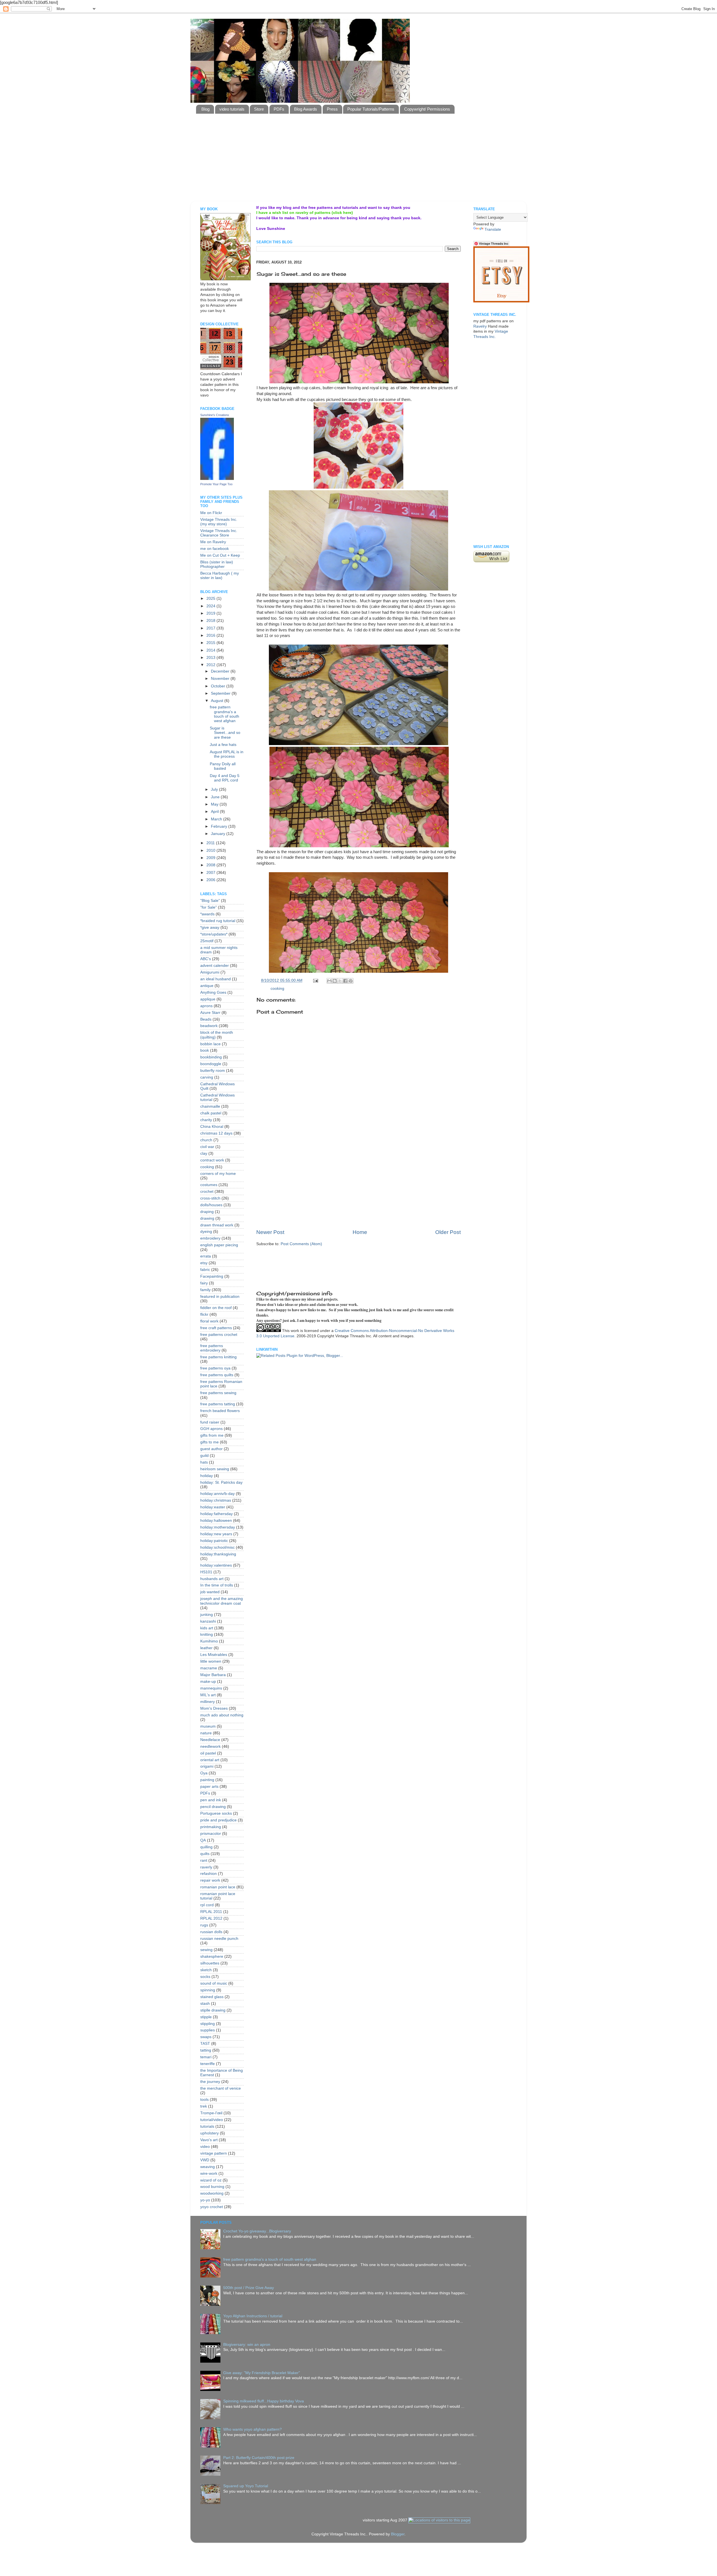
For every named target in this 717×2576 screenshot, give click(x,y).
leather (206, 1648)
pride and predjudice (218, 1820)
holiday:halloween (216, 1521)
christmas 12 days (216, 1133)
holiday (207, 1476)
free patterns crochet (219, 1335)
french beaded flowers (220, 1411)
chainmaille (210, 1106)
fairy (204, 1283)
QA (203, 1840)
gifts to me (209, 1442)
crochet (207, 1192)
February (220, 826)
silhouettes (210, 1963)
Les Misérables (214, 1655)
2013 (211, 658)
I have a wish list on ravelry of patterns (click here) (305, 213)
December (221, 671)
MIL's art (208, 1695)
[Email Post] (315, 980)
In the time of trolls (217, 1585)
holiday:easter (213, 1507)
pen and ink (211, 1800)
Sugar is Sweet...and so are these (225, 733)
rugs (204, 1925)
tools (204, 2100)
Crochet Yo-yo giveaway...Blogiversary (257, 2231)
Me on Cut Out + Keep (220, 555)
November (221, 679)
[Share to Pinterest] (351, 981)
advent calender (215, 966)
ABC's (206, 959)
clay (204, 1153)
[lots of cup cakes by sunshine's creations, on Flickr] (359, 846)
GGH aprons (211, 1429)
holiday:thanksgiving (218, 1554)
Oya (204, 1773)
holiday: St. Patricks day (221, 1482)
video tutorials (232, 109)
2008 (211, 865)
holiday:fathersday (217, 1514)
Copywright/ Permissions (427, 109)
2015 (211, 643)
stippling (208, 2024)
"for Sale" (209, 907)
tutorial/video (212, 2120)
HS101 (206, 1572)
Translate (493, 229)
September (221, 693)
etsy (204, 1263)
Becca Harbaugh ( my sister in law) (220, 576)
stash (205, 2004)
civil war (207, 1147)
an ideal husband (216, 979)
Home (360, 1232)
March (217, 819)
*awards (207, 914)
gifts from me (212, 1435)
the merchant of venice (221, 2088)
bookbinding (211, 1057)
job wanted (210, 1592)
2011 (211, 843)
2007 (211, 873)
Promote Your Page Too (216, 484)
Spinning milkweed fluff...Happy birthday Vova (264, 2401)
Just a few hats (223, 745)
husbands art (212, 1579)
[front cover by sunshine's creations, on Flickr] (225, 279)
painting (207, 1780)
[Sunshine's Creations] (217, 479)
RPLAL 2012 (211, 1918)
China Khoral (212, 1127)
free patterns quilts (217, 1375)
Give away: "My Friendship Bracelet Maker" (262, 2373)
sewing (206, 1950)
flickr (204, 1314)
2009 (211, 858)
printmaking (211, 1827)
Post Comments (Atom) (301, 1244)
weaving (208, 2167)
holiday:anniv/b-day (217, 1494)
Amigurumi (210, 972)
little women (211, 1661)
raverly (206, 1867)
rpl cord (207, 1905)
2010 (211, 851)
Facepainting (212, 1276)
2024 (211, 606)
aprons (206, 1006)
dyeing (206, 1232)
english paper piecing (219, 1245)
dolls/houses (211, 1205)
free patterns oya (215, 1368)
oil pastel (208, 1753)
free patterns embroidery (212, 1348)
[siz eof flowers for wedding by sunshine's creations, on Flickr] (358, 589)
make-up (208, 1682)
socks (205, 1977)
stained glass (212, 1997)
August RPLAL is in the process (227, 754)
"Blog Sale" (210, 901)
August (218, 701)
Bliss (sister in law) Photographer (217, 564)
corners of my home (218, 1174)
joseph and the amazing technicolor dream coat (222, 1601)
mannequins (211, 1688)
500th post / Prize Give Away (249, 2288)
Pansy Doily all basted (223, 766)
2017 (211, 628)
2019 (211, 613)
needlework (210, 1747)
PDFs (279, 109)
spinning (208, 1990)
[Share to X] (340, 981)
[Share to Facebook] (345, 981)
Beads (206, 1019)
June (216, 797)
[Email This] (329, 981)
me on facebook (215, 549)
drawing (207, 1218)
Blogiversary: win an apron (247, 2345)
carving (207, 1077)
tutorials (207, 2126)
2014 (211, 650)
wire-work (209, 2173)
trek (204, 2106)
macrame (209, 1668)
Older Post (448, 1232)
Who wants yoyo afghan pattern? (252, 2429)
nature (206, 1733)
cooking (277, 989)
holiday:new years (216, 1534)
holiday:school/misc (217, 1547)
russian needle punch (219, 1939)
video (205, 2147)
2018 (211, 621)
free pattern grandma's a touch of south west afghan (224, 714)
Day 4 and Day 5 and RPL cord (225, 778)
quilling (206, 1847)
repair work (210, 1880)
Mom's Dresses (214, 1708)
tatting (206, 2050)
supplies (208, 2030)
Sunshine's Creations (215, 415)
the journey (210, 2082)
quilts (205, 1854)
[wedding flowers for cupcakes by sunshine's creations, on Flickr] (358, 744)
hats (204, 1462)
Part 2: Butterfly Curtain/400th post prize (259, 2458)
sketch (206, 1970)
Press (332, 109)
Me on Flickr (211, 513)
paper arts (209, 1787)
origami (207, 1766)
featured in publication (220, 1297)
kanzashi (208, 1621)
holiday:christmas (216, 1500)
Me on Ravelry (213, 542)
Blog (205, 109)
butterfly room (213, 1071)
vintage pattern (214, 2153)
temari (206, 2057)
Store (259, 109)
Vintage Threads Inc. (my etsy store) (219, 522)
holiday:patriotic (214, 1541)
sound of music (214, 1983)
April (215, 812)
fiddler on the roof (216, 1308)
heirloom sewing (215, 1469)
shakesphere (212, 1957)
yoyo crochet (212, 2207)
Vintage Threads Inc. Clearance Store (219, 533)
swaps (206, 2037)
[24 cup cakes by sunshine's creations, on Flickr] (358, 971)
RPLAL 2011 (211, 1912)
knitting (207, 1635)
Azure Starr (210, 1013)
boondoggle (211, 1064)
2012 (211, 665)
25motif (207, 941)
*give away (210, 928)
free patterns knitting (218, 1357)
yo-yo (205, 2200)
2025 (211, 599)
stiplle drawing (213, 2010)
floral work (209, 1321)
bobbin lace (210, 1044)
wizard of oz (211, 2180)
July (215, 789)
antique (207, 986)
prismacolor (211, 1834)
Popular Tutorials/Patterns (371, 109)
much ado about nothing (222, 1715)
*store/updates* (214, 934)
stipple (206, 2017)
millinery (208, 1702)
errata (206, 1256)
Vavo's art (209, 2140)
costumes (209, 1185)
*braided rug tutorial (218, 921)
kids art (207, 1628)
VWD (205, 2160)
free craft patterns (216, 1328)
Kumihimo (209, 1641)
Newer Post (270, 1232)
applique (208, 999)
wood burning (212, 2187)
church (206, 1140)
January (219, 834)
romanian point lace (218, 1887)
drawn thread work (217, 1225)
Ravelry (480, 326)
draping (207, 1212)
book (205, 1050)
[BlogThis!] (335, 981)
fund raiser (210, 1422)
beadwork (209, 1026)
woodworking (212, 2193)
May (215, 804)
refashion (209, 1874)
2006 (211, 880)
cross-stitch (210, 1198)
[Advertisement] (332, 187)
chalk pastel (211, 1113)
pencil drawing (213, 1807)
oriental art (210, 1760)
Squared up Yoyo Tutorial (246, 2486)
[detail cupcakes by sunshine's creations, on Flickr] (359, 382)
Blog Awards (306, 109)
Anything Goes (213, 992)
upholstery (209, 2133)
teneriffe (208, 2064)
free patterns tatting (218, 1404)
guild (204, 1456)
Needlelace (210, 1740)
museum (208, 1726)
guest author (211, 1449)
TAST (205, 2044)
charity (206, 1120)
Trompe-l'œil (211, 2113)
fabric (205, 1270)
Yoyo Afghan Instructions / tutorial (253, 2316)
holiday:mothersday (218, 1527)
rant (204, 1860)
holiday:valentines (216, 1565)
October (219, 686)
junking (207, 1615)
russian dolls (211, 1932)
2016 (211, 635)
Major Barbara (213, 1675)
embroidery (210, 1238)
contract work (212, 1160)
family (205, 1290)
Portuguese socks (216, 1813)
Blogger (398, 2534)
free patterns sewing (218, 1393)
